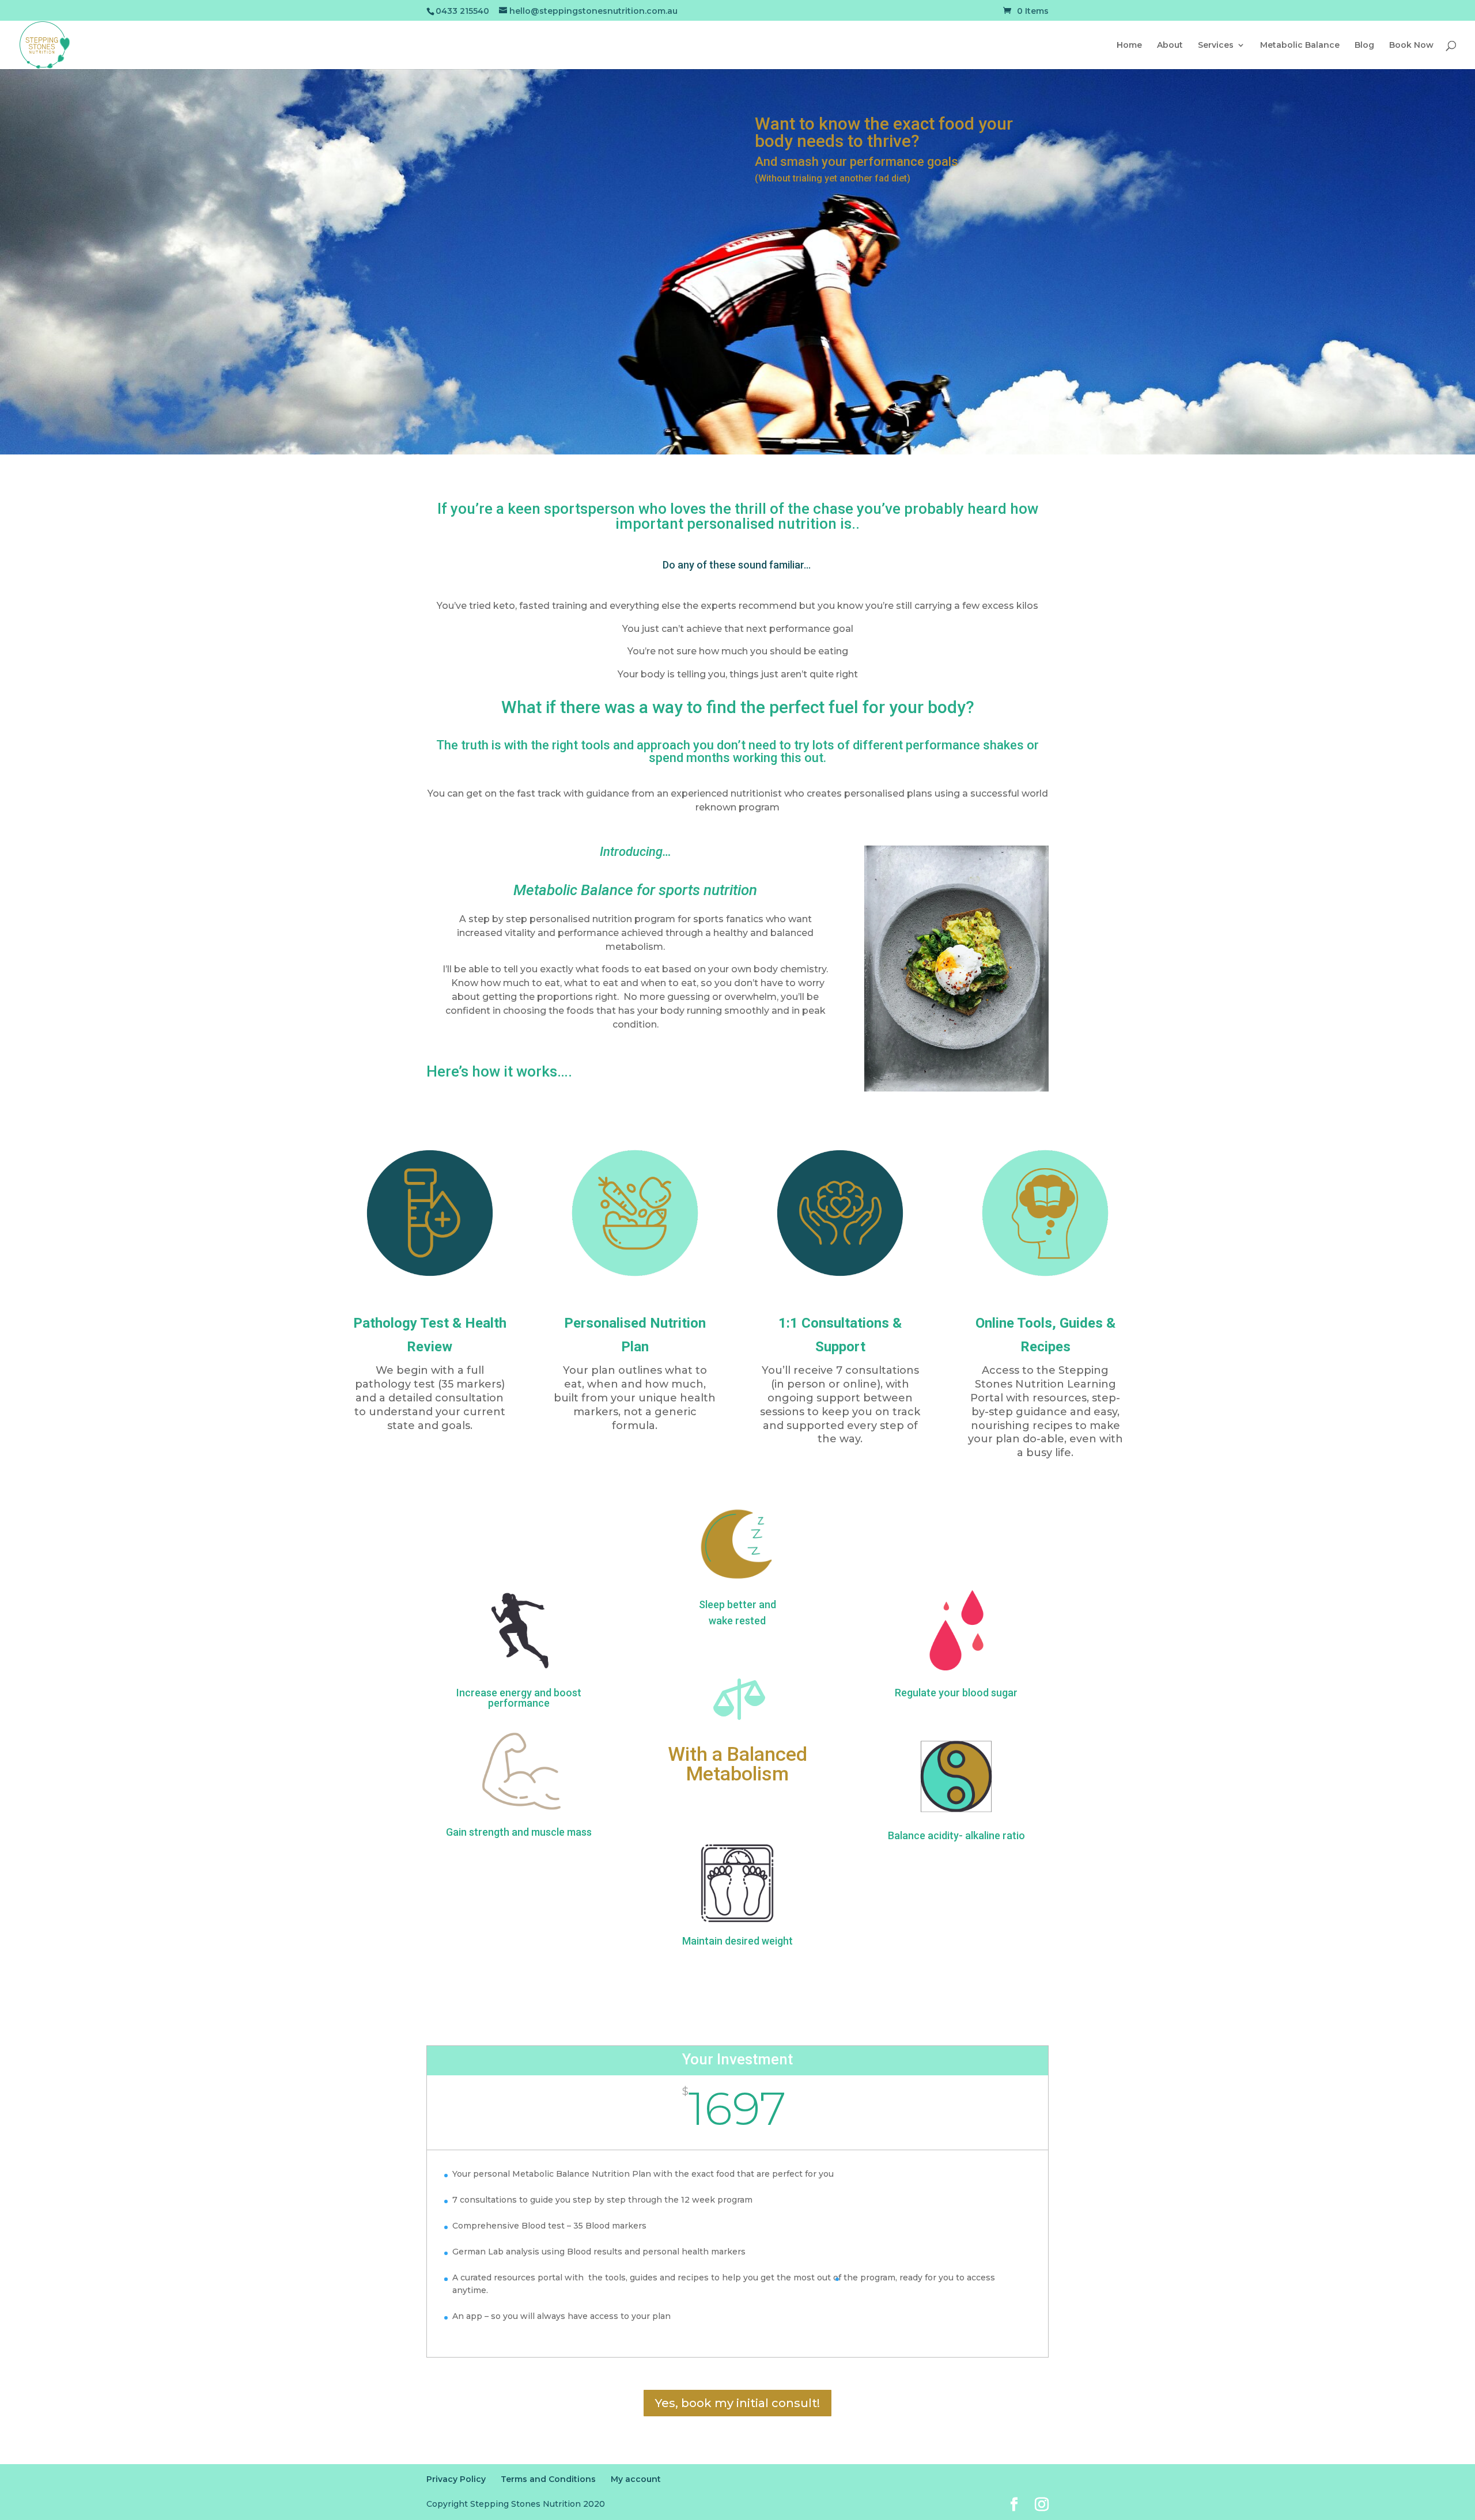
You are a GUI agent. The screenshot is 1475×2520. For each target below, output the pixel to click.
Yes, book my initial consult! (737, 2403)
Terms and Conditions (548, 2479)
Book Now (1411, 46)
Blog (1364, 46)
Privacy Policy (456, 2479)
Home (1129, 46)
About (1170, 46)
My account (636, 2479)
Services (1216, 46)
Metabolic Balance (1300, 46)
